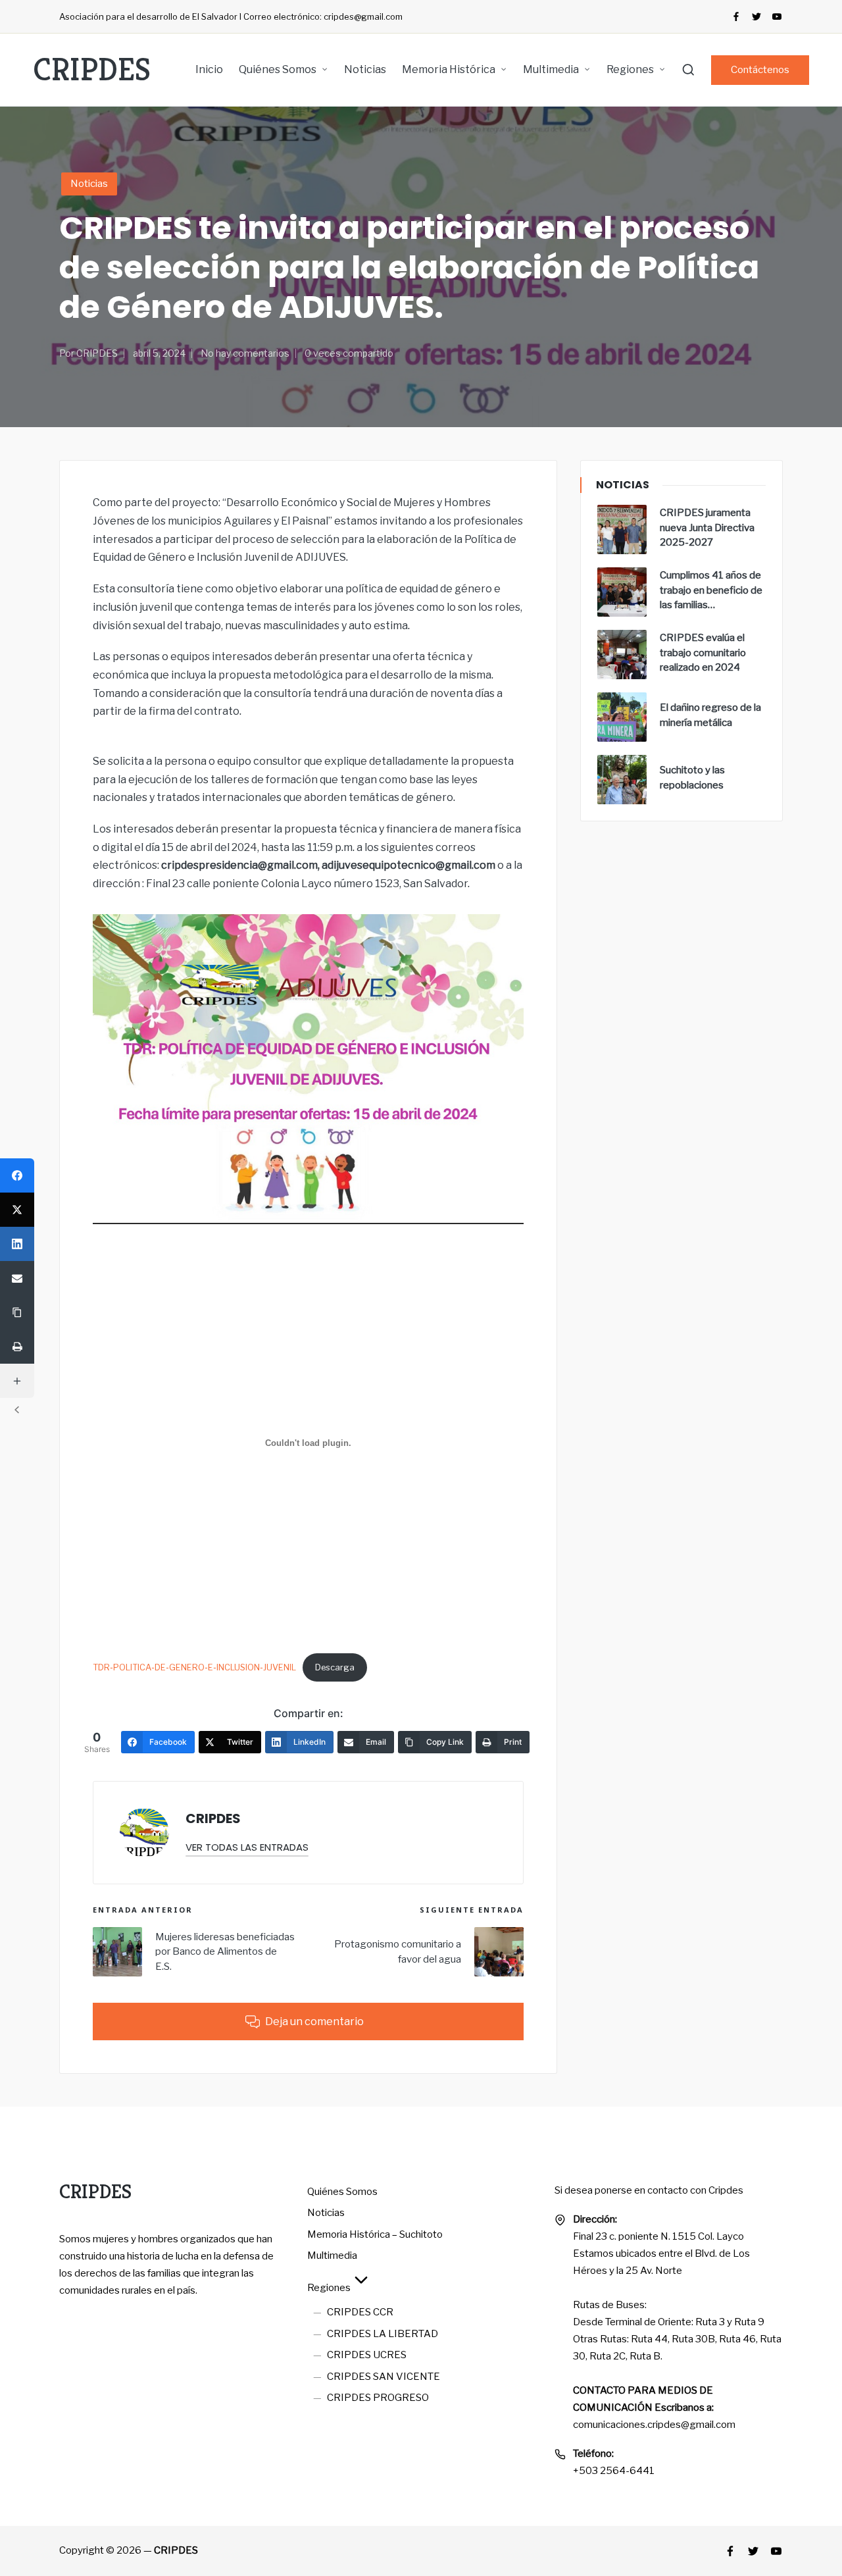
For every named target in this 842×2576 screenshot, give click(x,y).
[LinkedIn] (17, 1244)
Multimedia (332, 2255)
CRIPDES (92, 70)
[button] (760, 70)
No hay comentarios (245, 353)
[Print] (17, 1347)
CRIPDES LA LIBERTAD (383, 2334)
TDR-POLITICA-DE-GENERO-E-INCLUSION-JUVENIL (194, 1667)
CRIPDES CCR (360, 2312)
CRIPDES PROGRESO (378, 2398)
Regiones (329, 2288)
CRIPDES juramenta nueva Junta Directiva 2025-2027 (707, 528)
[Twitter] (756, 16)
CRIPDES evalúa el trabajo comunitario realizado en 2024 (703, 653)
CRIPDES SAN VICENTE (384, 2377)
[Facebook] (736, 16)
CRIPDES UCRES (367, 2355)
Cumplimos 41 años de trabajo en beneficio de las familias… (711, 590)
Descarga (335, 1667)
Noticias (89, 184)
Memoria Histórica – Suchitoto (375, 2234)
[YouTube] (777, 16)
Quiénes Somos (342, 2192)
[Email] (17, 1278)
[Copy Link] (17, 1312)
